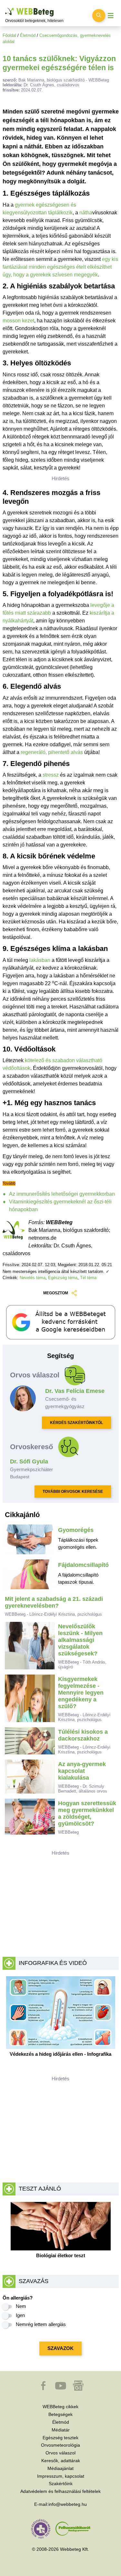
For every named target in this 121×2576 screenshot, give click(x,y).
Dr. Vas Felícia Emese (75, 1391)
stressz (51, 775)
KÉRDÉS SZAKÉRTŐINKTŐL (76, 1423)
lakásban (40, 960)
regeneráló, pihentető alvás (52, 752)
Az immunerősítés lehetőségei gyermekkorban (62, 1194)
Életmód (28, 35)
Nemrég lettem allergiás (41, 2324)
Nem (21, 2306)
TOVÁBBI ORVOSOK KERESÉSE (73, 1492)
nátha (86, 213)
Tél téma (88, 1278)
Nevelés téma (33, 1278)
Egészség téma (63, 1278)
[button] (44, 2389)
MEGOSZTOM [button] (56, 1293)
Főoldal (9, 35)
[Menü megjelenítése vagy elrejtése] (111, 16)
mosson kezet (18, 321)
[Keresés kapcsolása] (99, 16)
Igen (20, 2315)
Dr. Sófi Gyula (29, 1461)
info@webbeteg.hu (68, 2504)
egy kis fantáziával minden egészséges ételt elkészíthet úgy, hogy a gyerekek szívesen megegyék (60, 267)
